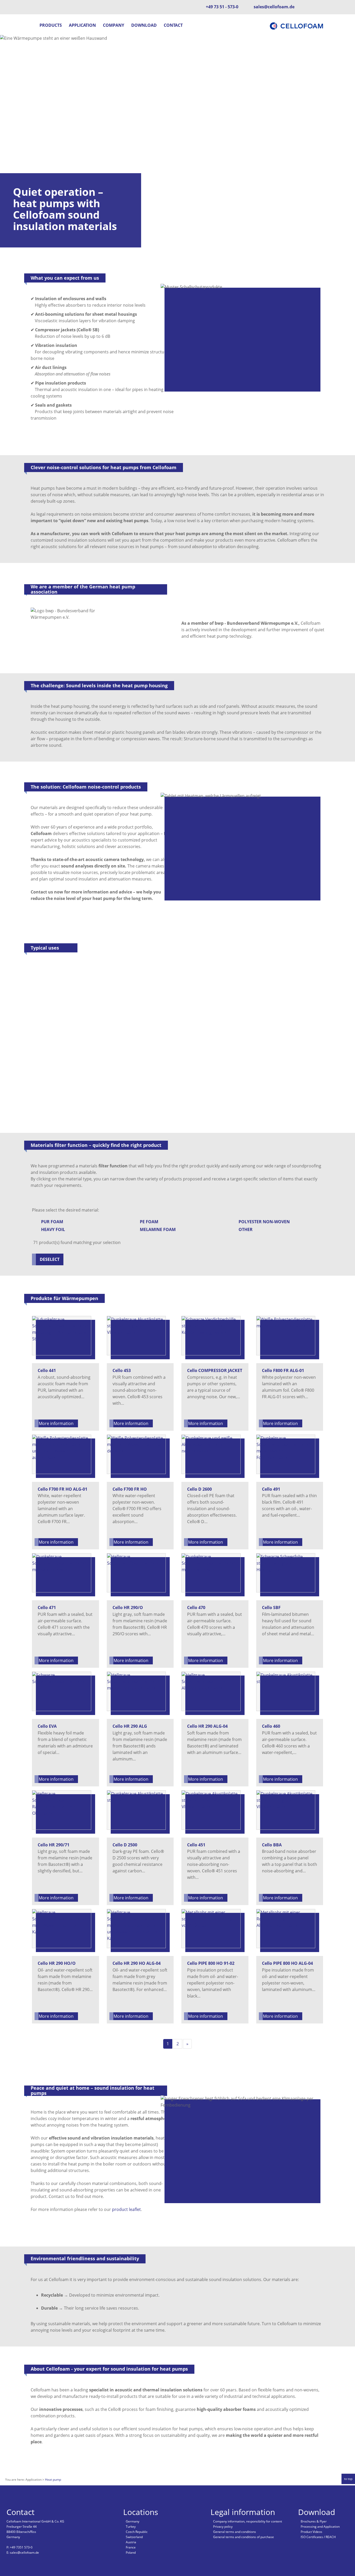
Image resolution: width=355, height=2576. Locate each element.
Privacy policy (223, 2527)
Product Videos (311, 2532)
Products (51, 25)
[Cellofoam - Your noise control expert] (297, 25)
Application (82, 25)
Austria (131, 2542)
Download (144, 25)
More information (57, 1423)
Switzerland (134, 2537)
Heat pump (53, 2480)
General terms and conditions (235, 2532)
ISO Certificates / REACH (318, 2537)
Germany (133, 2521)
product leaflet (126, 2209)
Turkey (131, 2527)
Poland (131, 2553)
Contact (173, 25)
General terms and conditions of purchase (244, 2537)
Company (114, 25)
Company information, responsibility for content (248, 2521)
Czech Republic (137, 2532)
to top (348, 2479)
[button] (31, 26)
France (131, 2547)
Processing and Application (320, 2527)
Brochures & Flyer (314, 2521)
